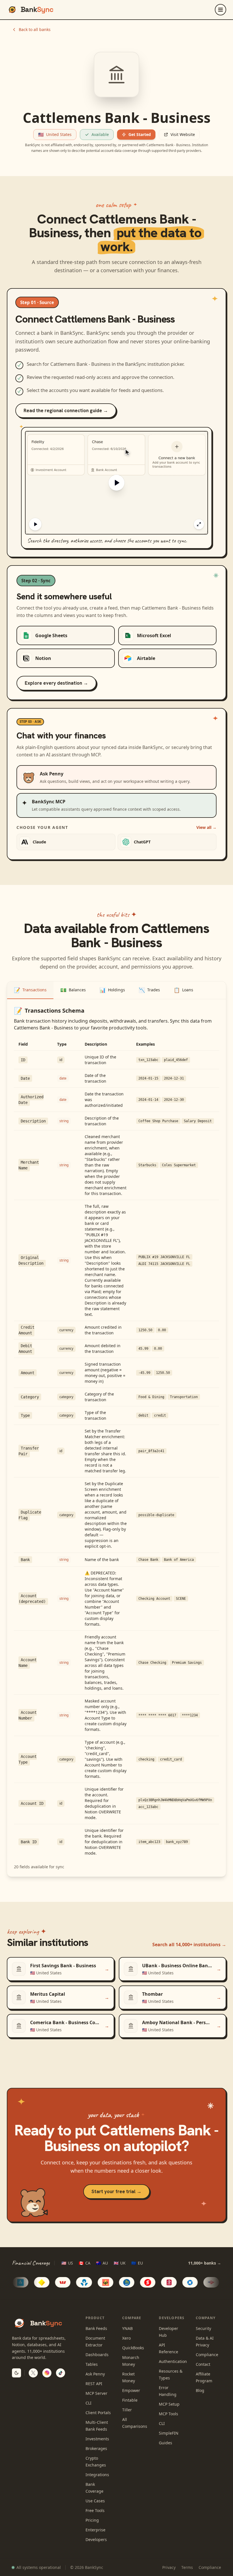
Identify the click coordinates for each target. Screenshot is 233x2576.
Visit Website (183, 134)
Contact (203, 2364)
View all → (206, 827)
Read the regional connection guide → (66, 410)
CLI (89, 2403)
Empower (131, 2390)
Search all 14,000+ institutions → (189, 1945)
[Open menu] (220, 10)
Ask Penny (95, 2374)
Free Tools (95, 2510)
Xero (126, 2338)
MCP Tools (168, 2414)
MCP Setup (169, 2404)
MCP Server (96, 2393)
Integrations (97, 2475)
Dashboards (97, 2355)
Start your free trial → (116, 2191)
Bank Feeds (96, 2328)
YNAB (127, 2328)
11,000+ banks (205, 2263)
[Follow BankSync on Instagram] (47, 2373)
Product (95, 2318)
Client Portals (98, 2413)
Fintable (130, 2400)
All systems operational (39, 2567)
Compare (132, 2318)
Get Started (140, 134)
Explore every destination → (56, 683)
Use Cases (95, 2501)
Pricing (92, 2520)
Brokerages (96, 2448)
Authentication (173, 2361)
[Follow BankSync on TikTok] (61, 2373)
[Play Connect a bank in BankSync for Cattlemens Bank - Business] (116, 483)
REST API (94, 2384)
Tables (92, 2364)
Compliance (207, 2355)
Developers (96, 2539)
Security (203, 2328)
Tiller (127, 2410)
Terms (187, 2567)
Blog (200, 2390)
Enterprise (95, 2530)
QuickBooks (133, 2348)
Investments (97, 2439)
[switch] (16, 2373)
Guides (166, 2443)
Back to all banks (35, 29)
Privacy (169, 2567)
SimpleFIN (169, 2433)
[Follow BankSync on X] (33, 2373)
